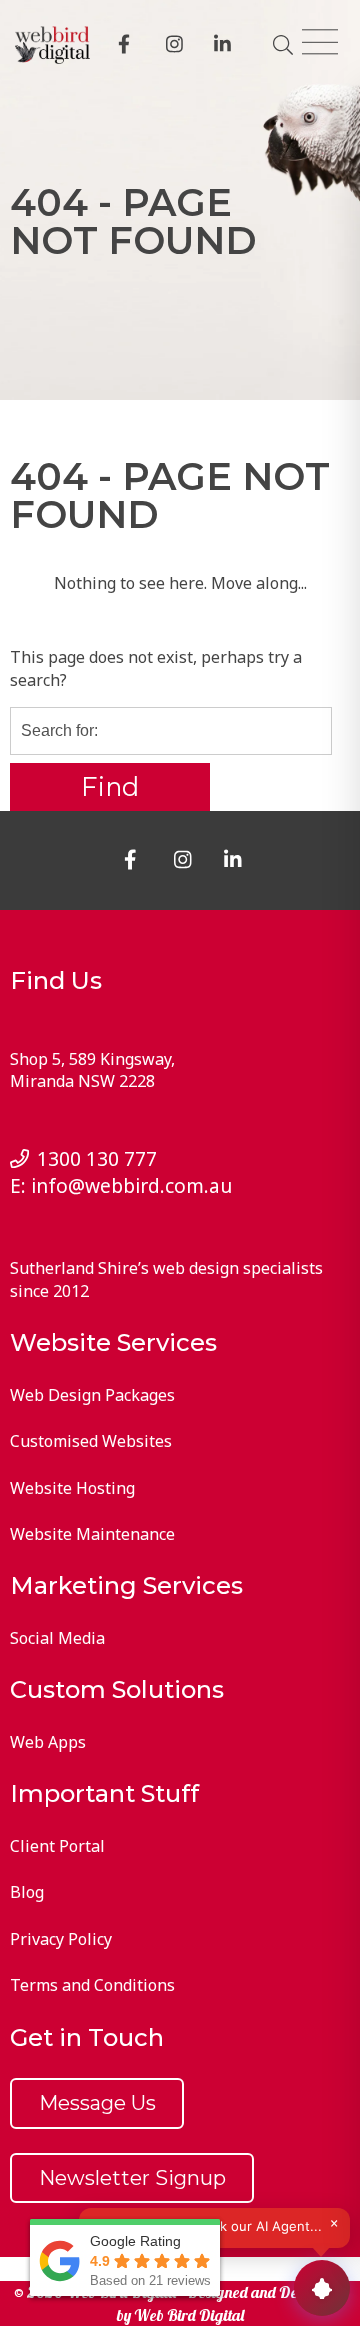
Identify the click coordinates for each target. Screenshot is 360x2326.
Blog (27, 1892)
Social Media (57, 1638)
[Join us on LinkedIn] (226, 46)
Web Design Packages (92, 1395)
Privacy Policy (61, 1939)
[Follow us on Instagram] (178, 46)
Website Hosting (72, 1488)
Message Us (97, 2103)
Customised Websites (91, 1441)
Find (110, 786)
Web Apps (48, 1742)
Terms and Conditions (92, 1985)
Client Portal (57, 1846)
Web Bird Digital (189, 2315)
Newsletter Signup (132, 2178)
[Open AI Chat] (322, 2288)
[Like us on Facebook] (130, 46)
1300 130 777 (97, 1158)
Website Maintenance (92, 1534)
